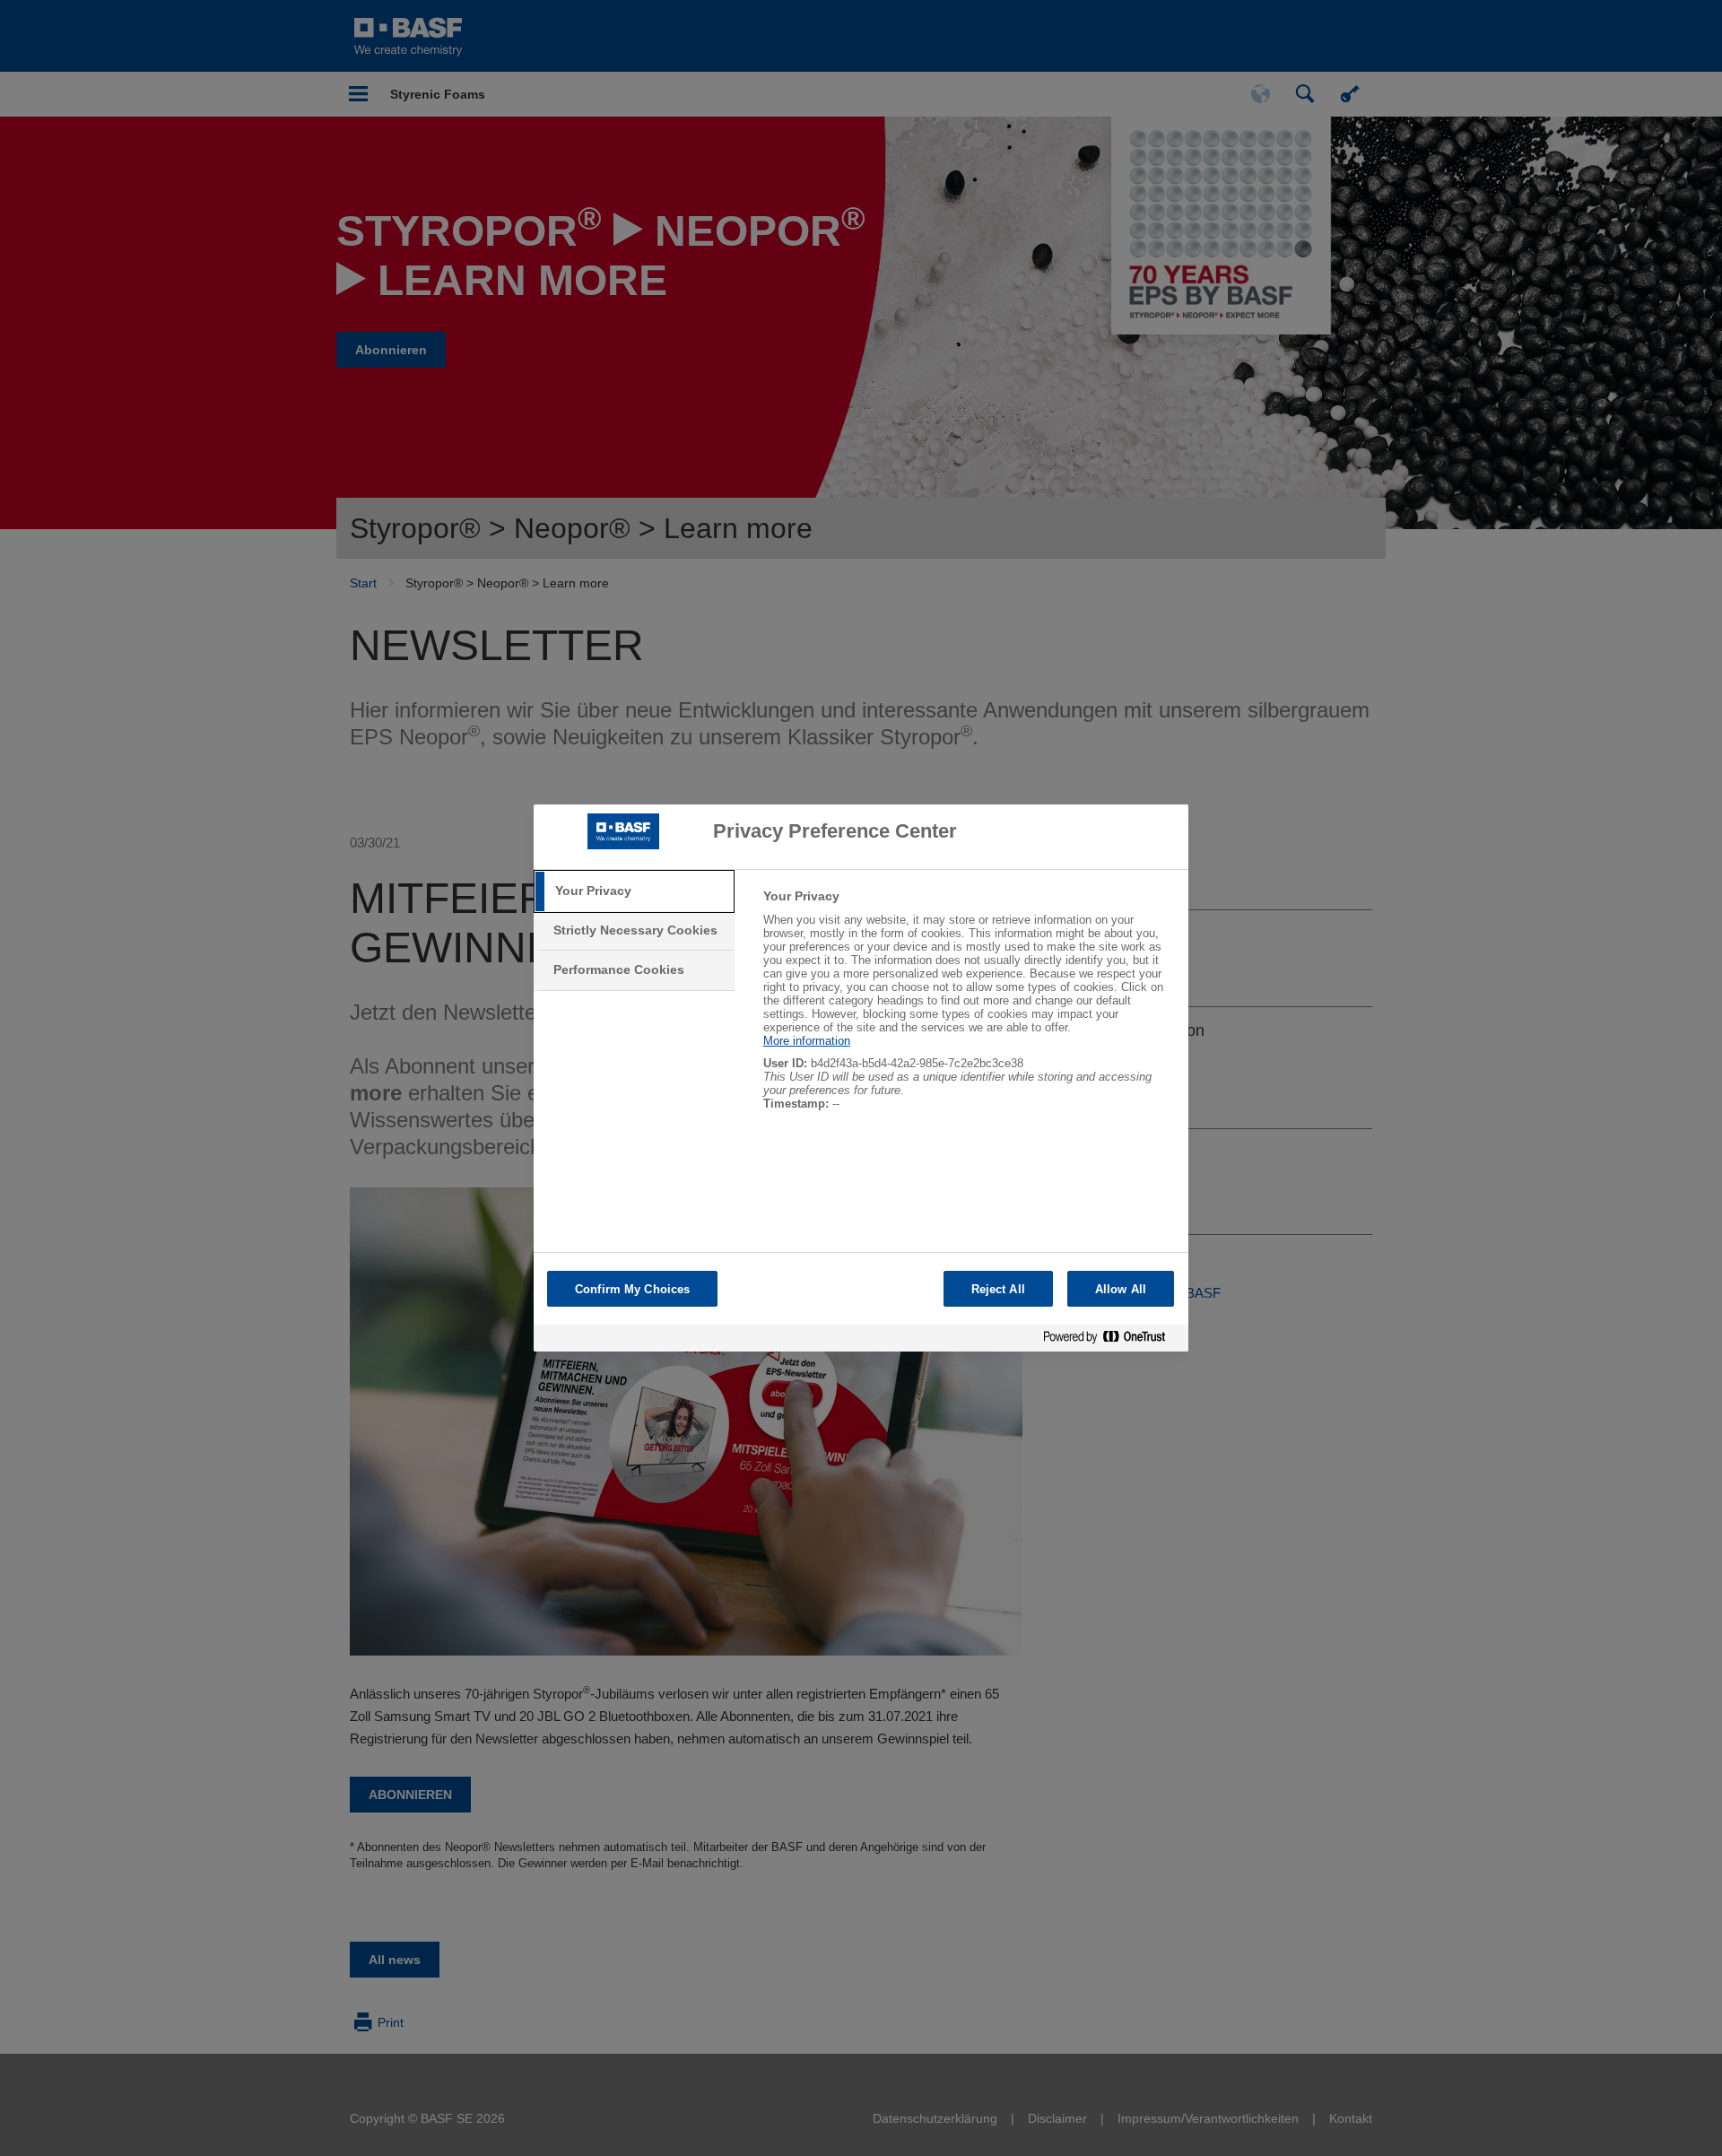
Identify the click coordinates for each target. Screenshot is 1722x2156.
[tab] (634, 891)
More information (807, 1041)
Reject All (998, 1289)
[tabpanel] (968, 1009)
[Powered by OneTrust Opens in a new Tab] (1111, 1340)
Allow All (1121, 1289)
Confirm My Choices (632, 1289)
